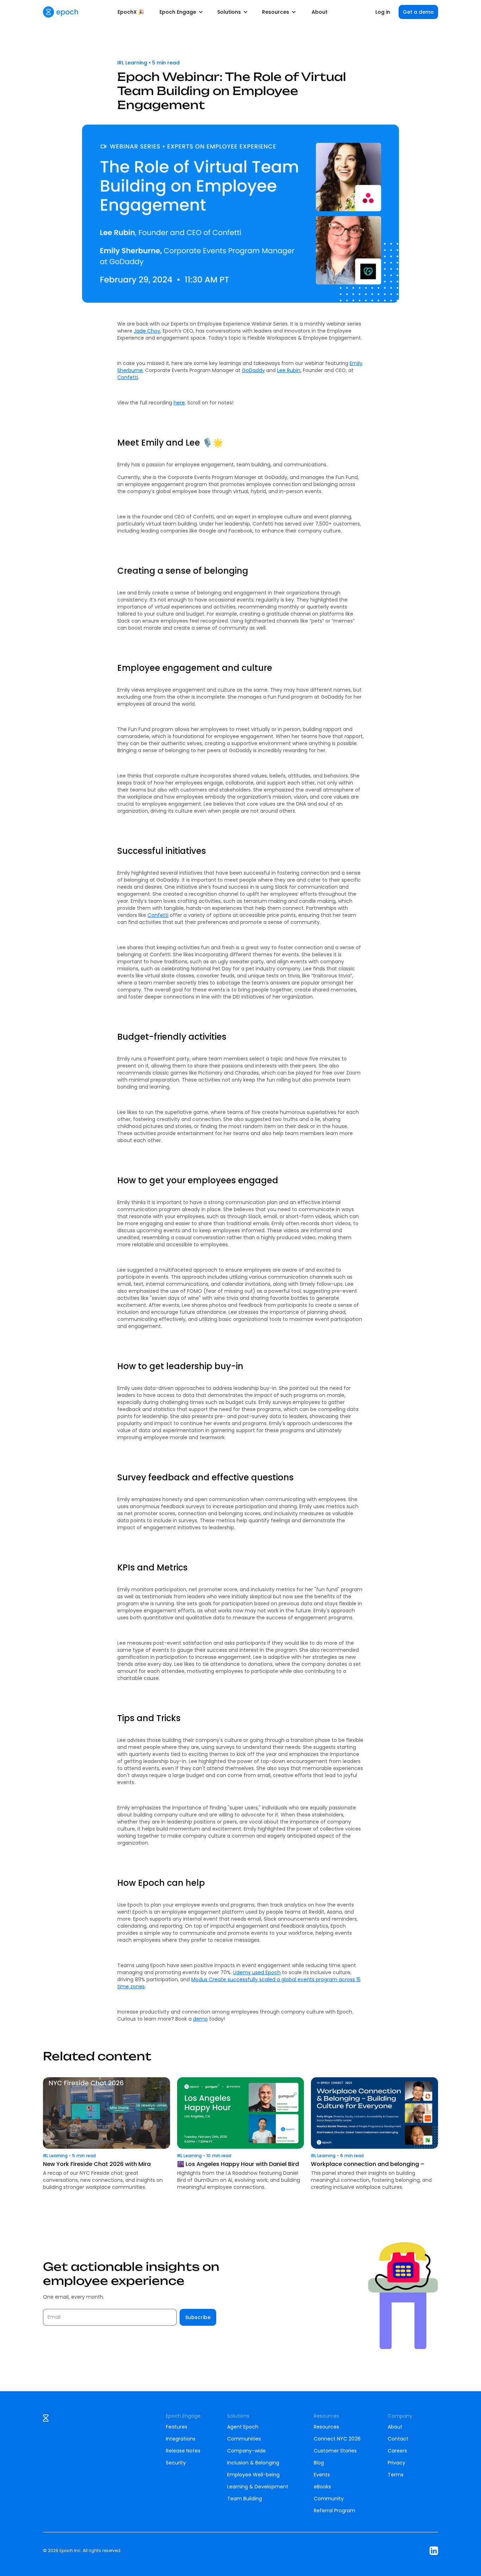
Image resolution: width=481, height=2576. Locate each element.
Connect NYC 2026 (337, 2439)
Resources (326, 2427)
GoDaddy (253, 370)
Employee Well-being (253, 2475)
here (179, 403)
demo (200, 2019)
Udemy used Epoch (257, 1972)
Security (176, 2463)
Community (329, 2499)
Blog (319, 2463)
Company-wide (246, 2451)
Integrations (181, 2439)
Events (322, 2475)
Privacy (396, 2463)
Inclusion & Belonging (253, 2463)
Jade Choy (147, 331)
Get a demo (418, 12)
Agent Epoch (243, 2427)
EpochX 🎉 (131, 12)
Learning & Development (258, 2487)
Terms (396, 2475)
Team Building (245, 2499)
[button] (181, 12)
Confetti (128, 377)
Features (177, 2427)
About (320, 12)
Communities (244, 2439)
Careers (397, 2451)
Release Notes (183, 2451)
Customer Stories (335, 2451)
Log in (383, 12)
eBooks (322, 2487)
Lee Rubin (289, 370)
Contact (398, 2439)
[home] (61, 12)
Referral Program (335, 2511)
